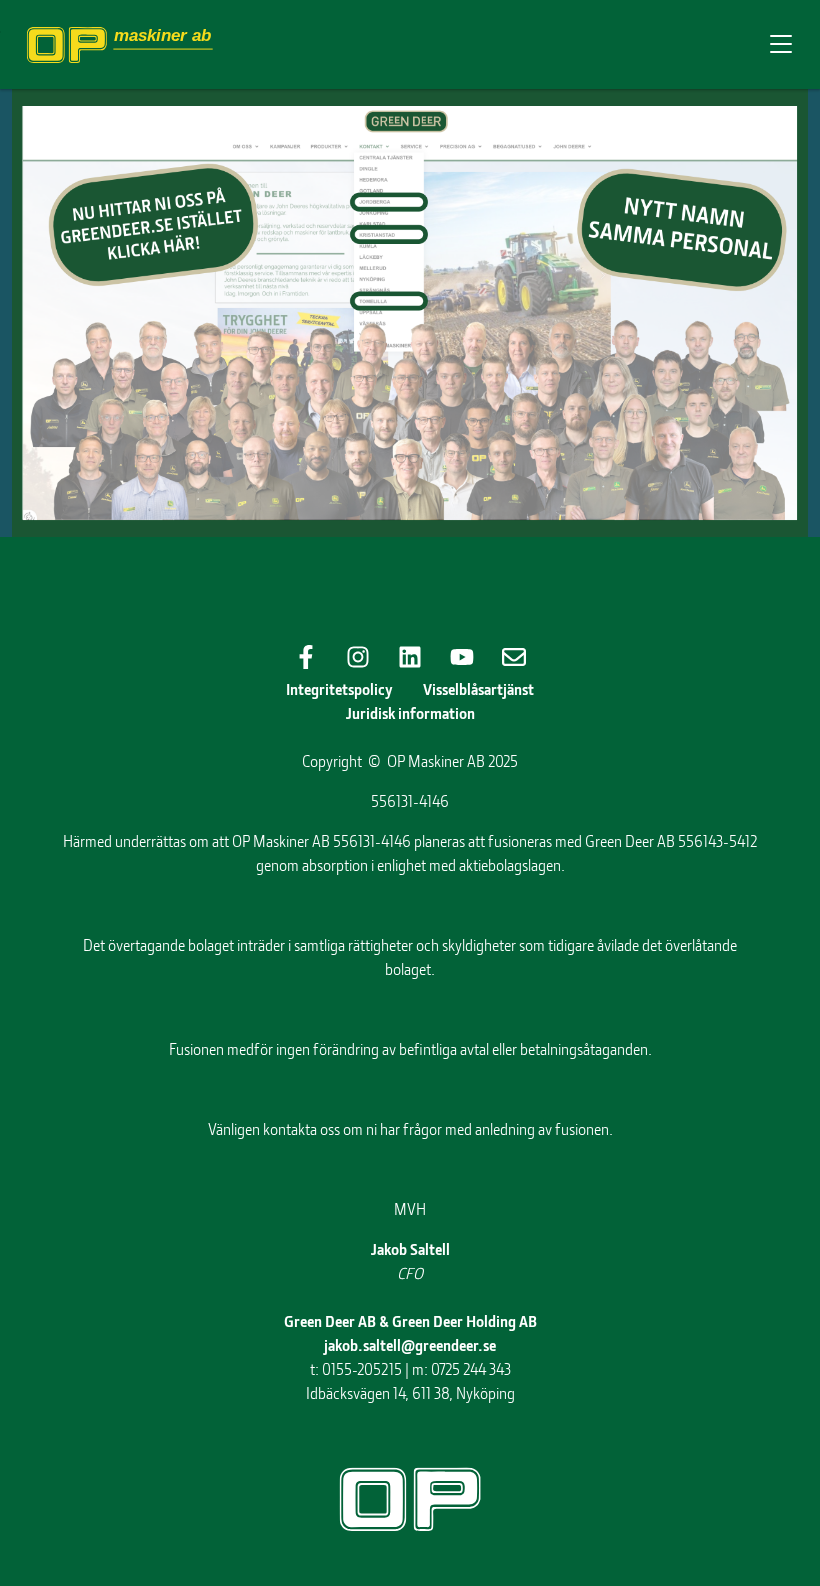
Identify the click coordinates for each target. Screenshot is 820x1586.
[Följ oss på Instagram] (358, 657)
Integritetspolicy (339, 689)
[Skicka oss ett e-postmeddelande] (514, 657)
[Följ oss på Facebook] (306, 657)
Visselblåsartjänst (478, 689)
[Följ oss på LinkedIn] (410, 657)
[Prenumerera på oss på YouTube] (462, 657)
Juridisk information (410, 713)
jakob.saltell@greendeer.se (410, 1345)
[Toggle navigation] (781, 45)
